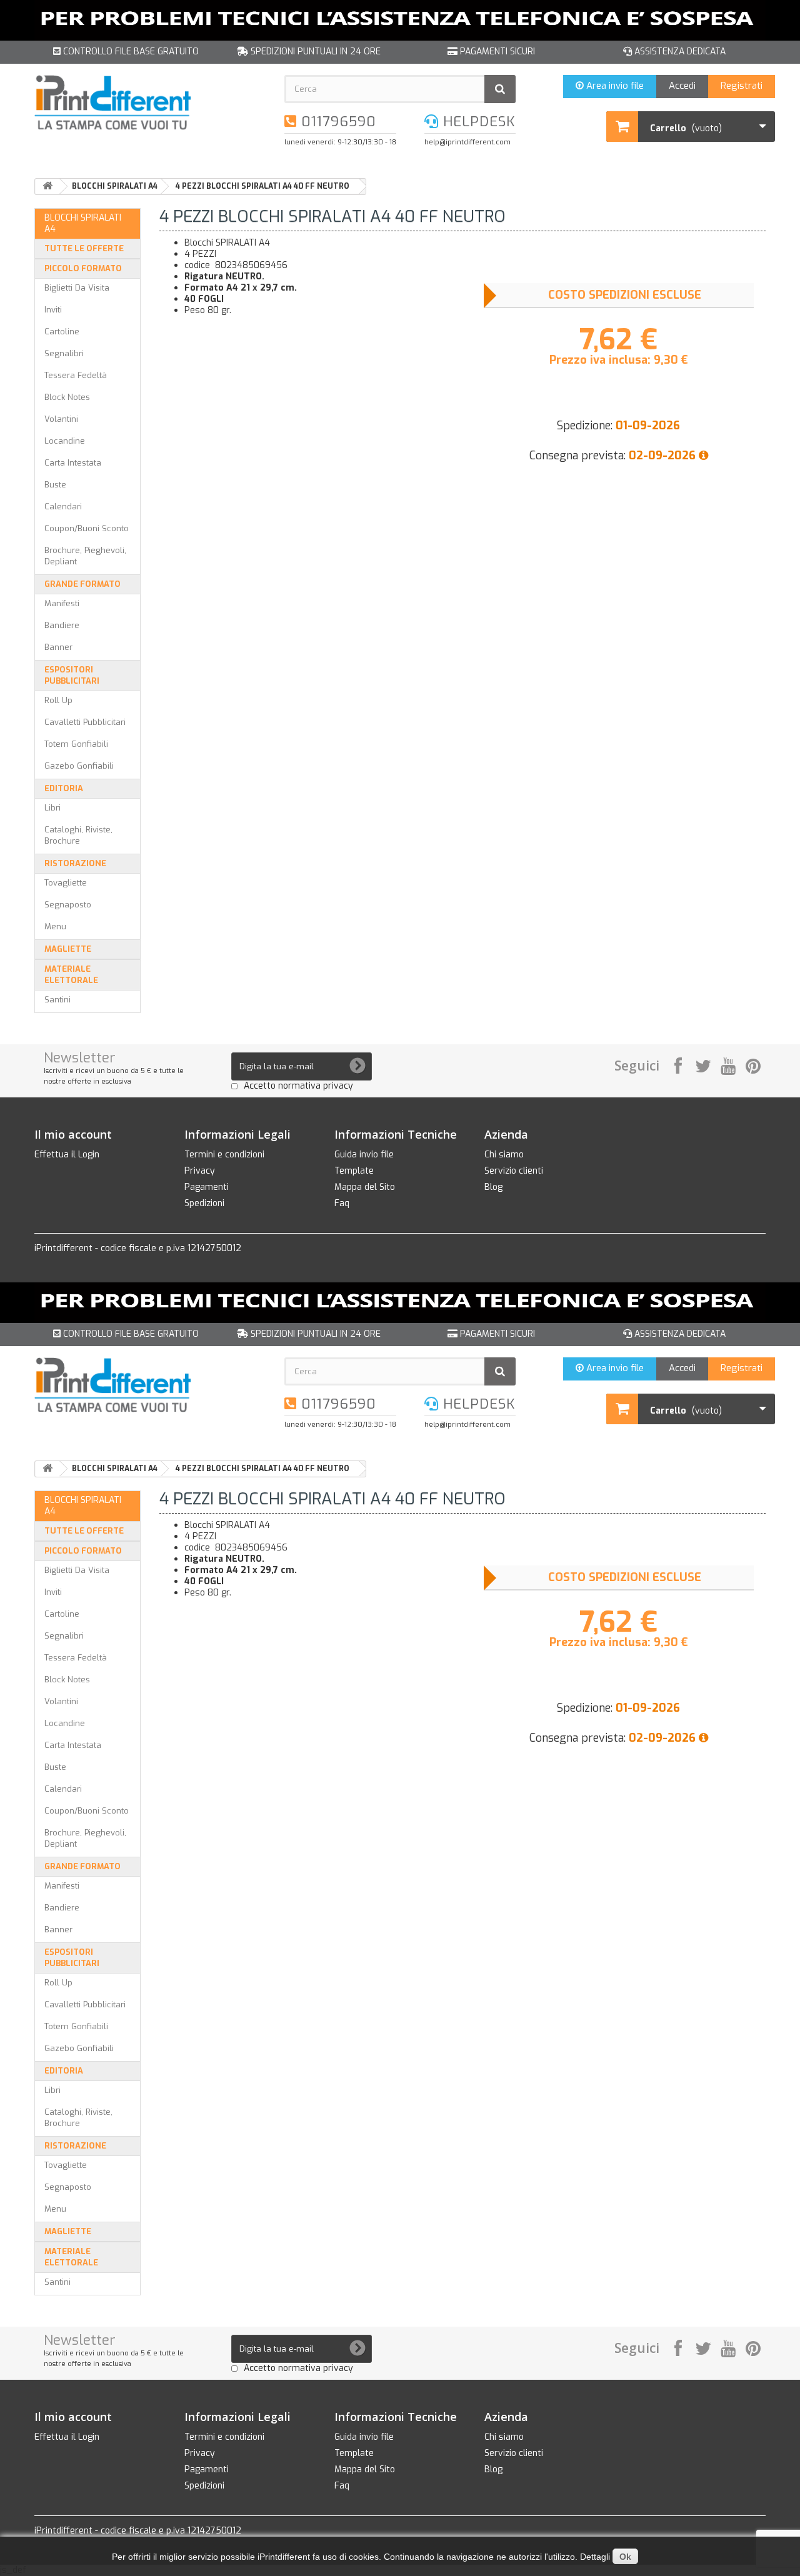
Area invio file (614, 86)
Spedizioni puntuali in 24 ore (314, 52)
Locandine (65, 441)
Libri (52, 808)
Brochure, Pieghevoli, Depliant (85, 556)
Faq (342, 1203)
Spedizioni (204, 1203)
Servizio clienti (514, 1171)
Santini (57, 1000)
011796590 (337, 122)
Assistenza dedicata (679, 52)
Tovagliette (66, 883)
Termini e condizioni (224, 1155)
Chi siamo (504, 1155)
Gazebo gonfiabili (79, 766)
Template (354, 1171)
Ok (625, 2557)
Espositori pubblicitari (72, 675)
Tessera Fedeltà (76, 375)
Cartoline (62, 332)
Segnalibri (64, 353)
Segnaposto (68, 905)
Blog (493, 1187)
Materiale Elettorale (71, 975)
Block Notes (67, 397)
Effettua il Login (67, 1155)
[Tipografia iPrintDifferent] (150, 102)
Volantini (61, 419)
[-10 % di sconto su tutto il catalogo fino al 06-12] (400, 20)
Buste (55, 485)
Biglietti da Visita (77, 288)
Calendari (63, 507)
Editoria (64, 788)
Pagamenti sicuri (496, 52)
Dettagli (595, 2557)
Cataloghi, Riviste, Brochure (78, 835)
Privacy (200, 1171)
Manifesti (62, 603)
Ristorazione (75, 863)
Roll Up (58, 700)
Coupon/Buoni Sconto (87, 528)
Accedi (682, 86)
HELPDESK (477, 122)
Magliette (68, 949)
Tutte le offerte (84, 248)
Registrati (742, 86)
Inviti (53, 310)
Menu (55, 926)
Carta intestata (73, 463)
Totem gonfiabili (76, 744)
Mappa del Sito (365, 1187)
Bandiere (62, 625)
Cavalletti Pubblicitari (85, 722)
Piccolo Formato (83, 268)
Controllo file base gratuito (130, 52)
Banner (58, 647)
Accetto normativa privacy (298, 1086)
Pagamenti (207, 1187)
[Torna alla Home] (47, 187)
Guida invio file (364, 1155)
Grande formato (82, 584)
